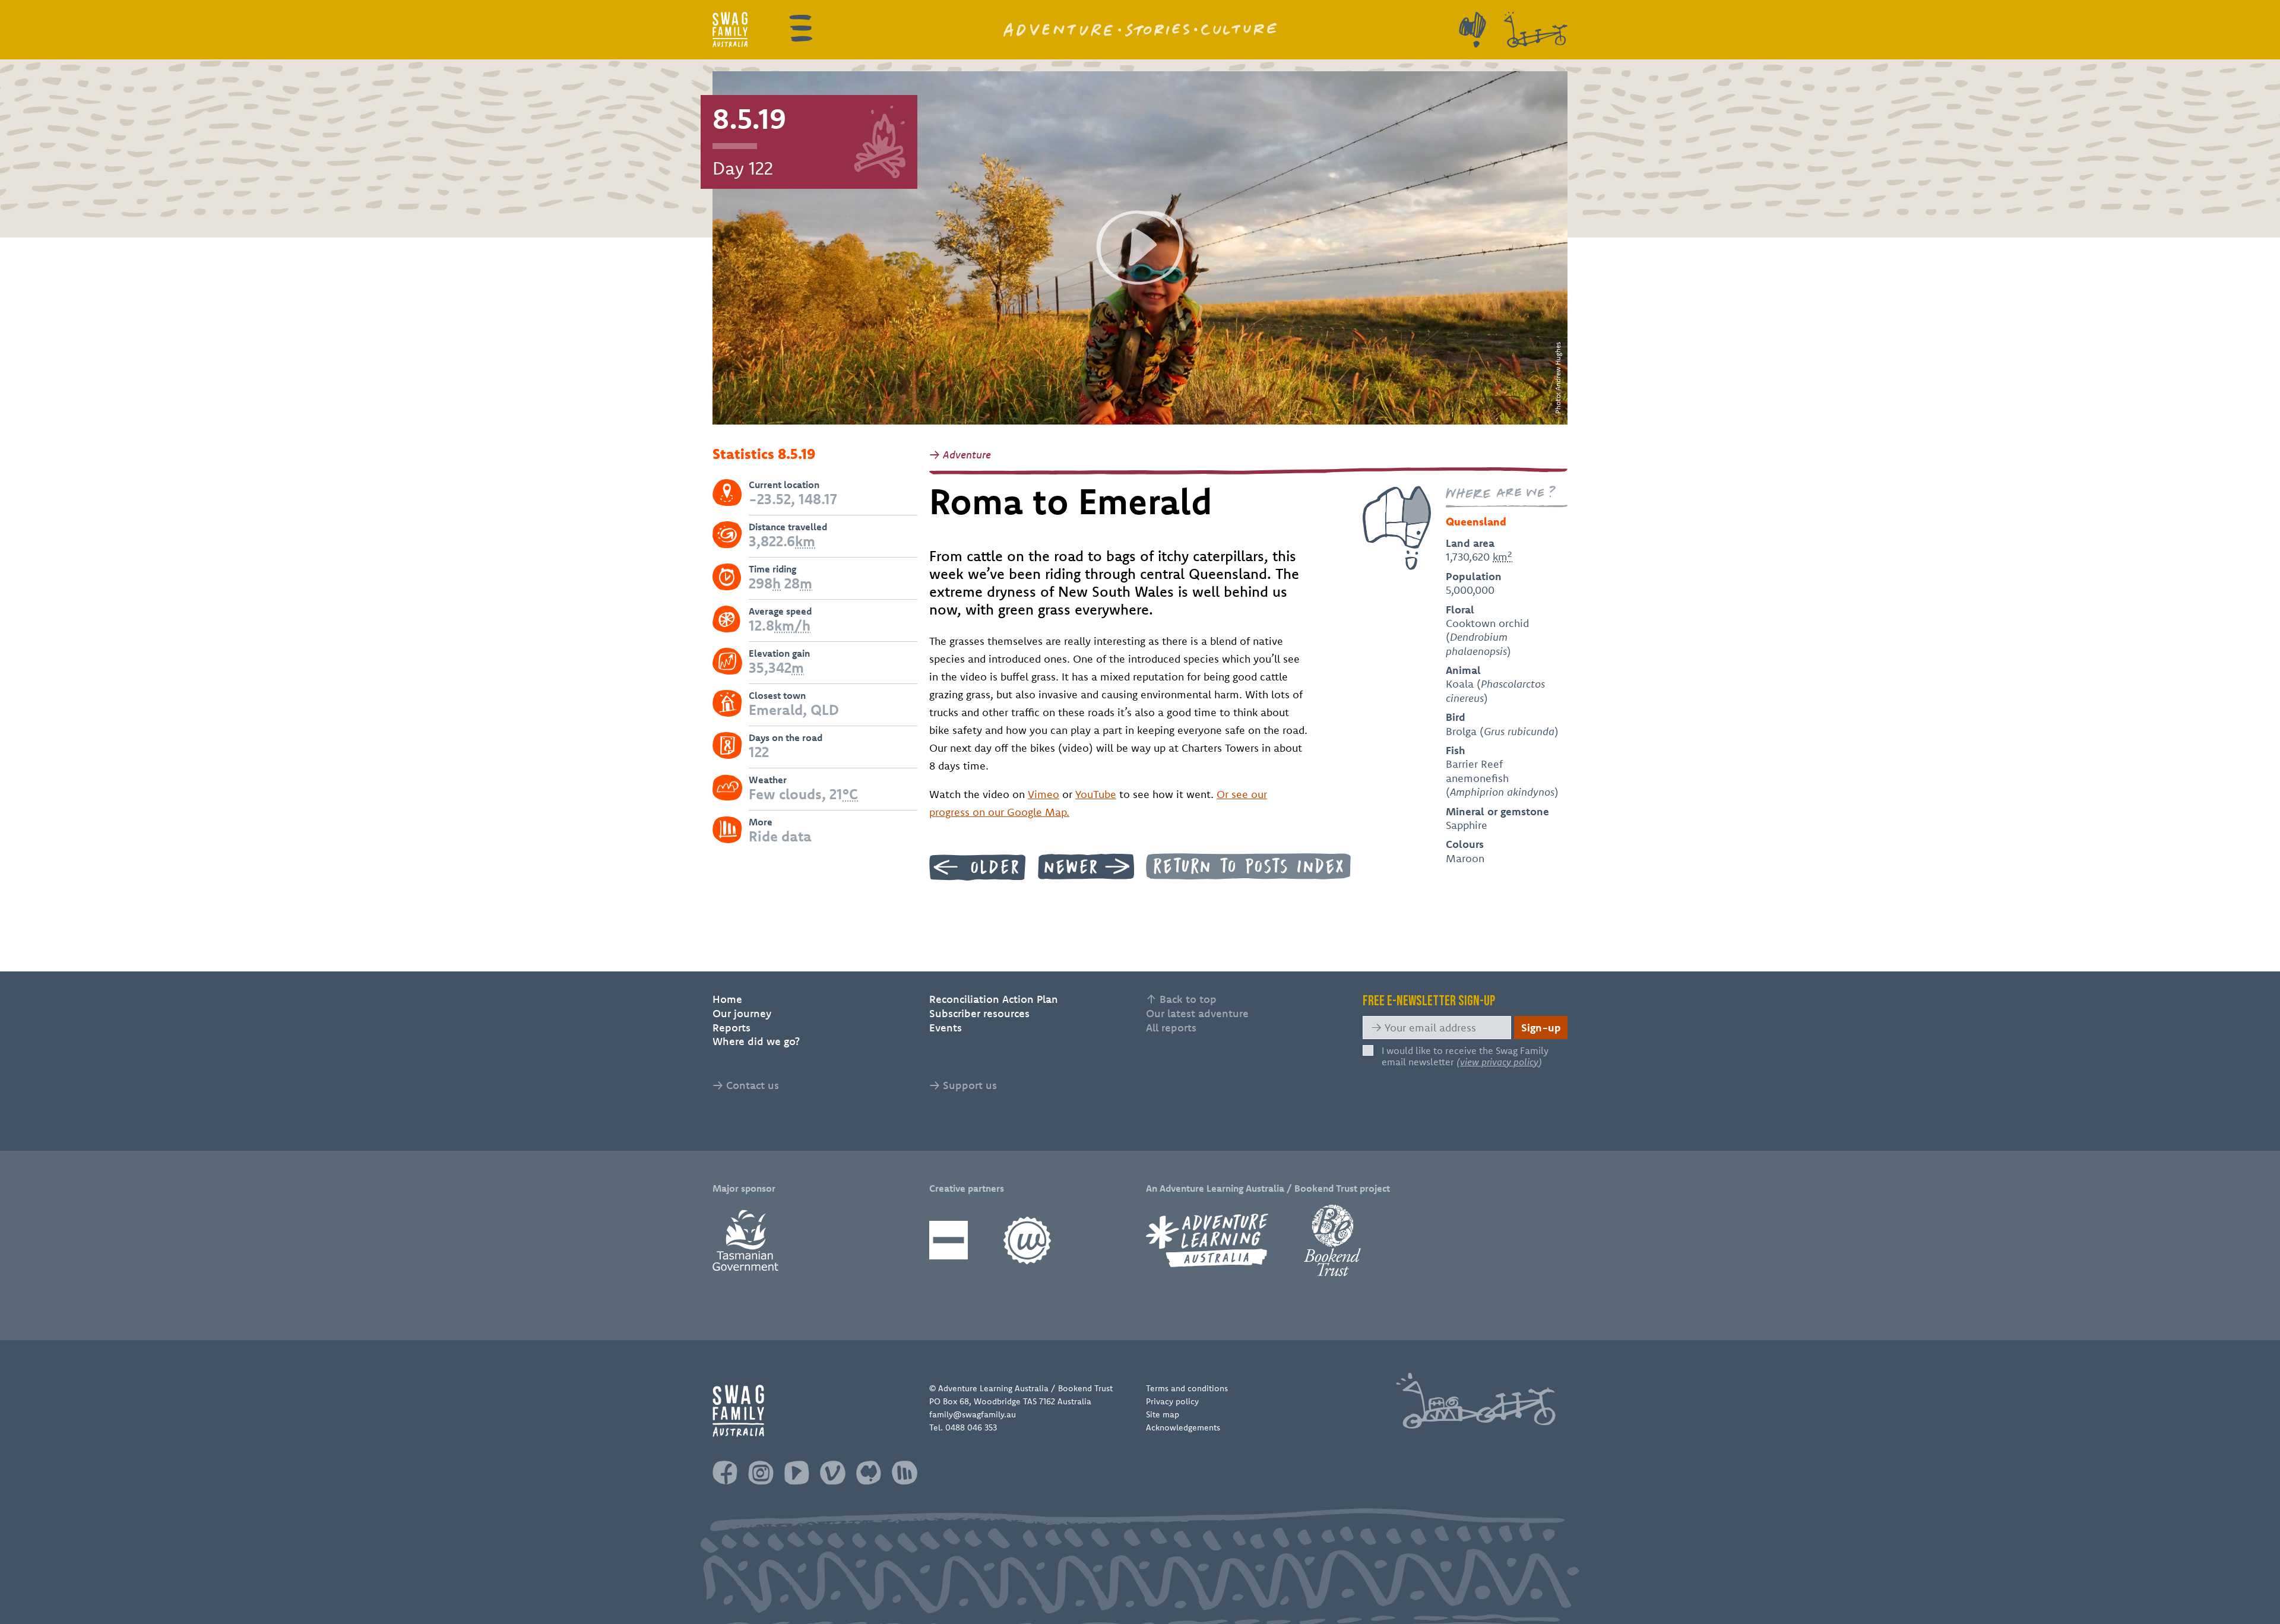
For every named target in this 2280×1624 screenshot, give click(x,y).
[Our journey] (1536, 30)
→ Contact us (746, 1085)
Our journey (742, 1013)
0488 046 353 (971, 1427)
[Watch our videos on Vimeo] (833, 1473)
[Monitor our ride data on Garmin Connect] (905, 1473)
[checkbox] (1368, 1050)
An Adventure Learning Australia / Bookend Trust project (1268, 1188)
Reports (731, 1028)
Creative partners (967, 1188)
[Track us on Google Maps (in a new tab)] (1472, 30)
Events (946, 1028)
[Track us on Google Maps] (869, 1473)
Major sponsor (744, 1188)
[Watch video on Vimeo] (1140, 248)
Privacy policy (1172, 1401)
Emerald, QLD (794, 710)
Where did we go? (756, 1041)
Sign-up (1541, 1028)
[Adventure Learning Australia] (1207, 1240)
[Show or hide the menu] (801, 28)
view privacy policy (1499, 1062)
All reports (1171, 1028)
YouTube (1096, 794)
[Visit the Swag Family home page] (730, 30)
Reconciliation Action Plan (994, 999)
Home (727, 999)
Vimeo (1044, 794)
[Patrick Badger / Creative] (949, 1240)
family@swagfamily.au (973, 1414)
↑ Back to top (1181, 999)
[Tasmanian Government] (745, 1240)
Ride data (780, 836)
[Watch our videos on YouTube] (797, 1473)
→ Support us (963, 1085)
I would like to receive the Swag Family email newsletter (1465, 1056)
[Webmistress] (1027, 1240)
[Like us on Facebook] (725, 1473)
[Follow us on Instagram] (761, 1473)
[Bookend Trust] (1332, 1240)
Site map (1163, 1414)
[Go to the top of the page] (1476, 1401)
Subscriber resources (979, 1013)
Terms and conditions (1187, 1388)
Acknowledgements (1183, 1427)
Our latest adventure (1197, 1013)
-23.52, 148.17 (793, 499)
